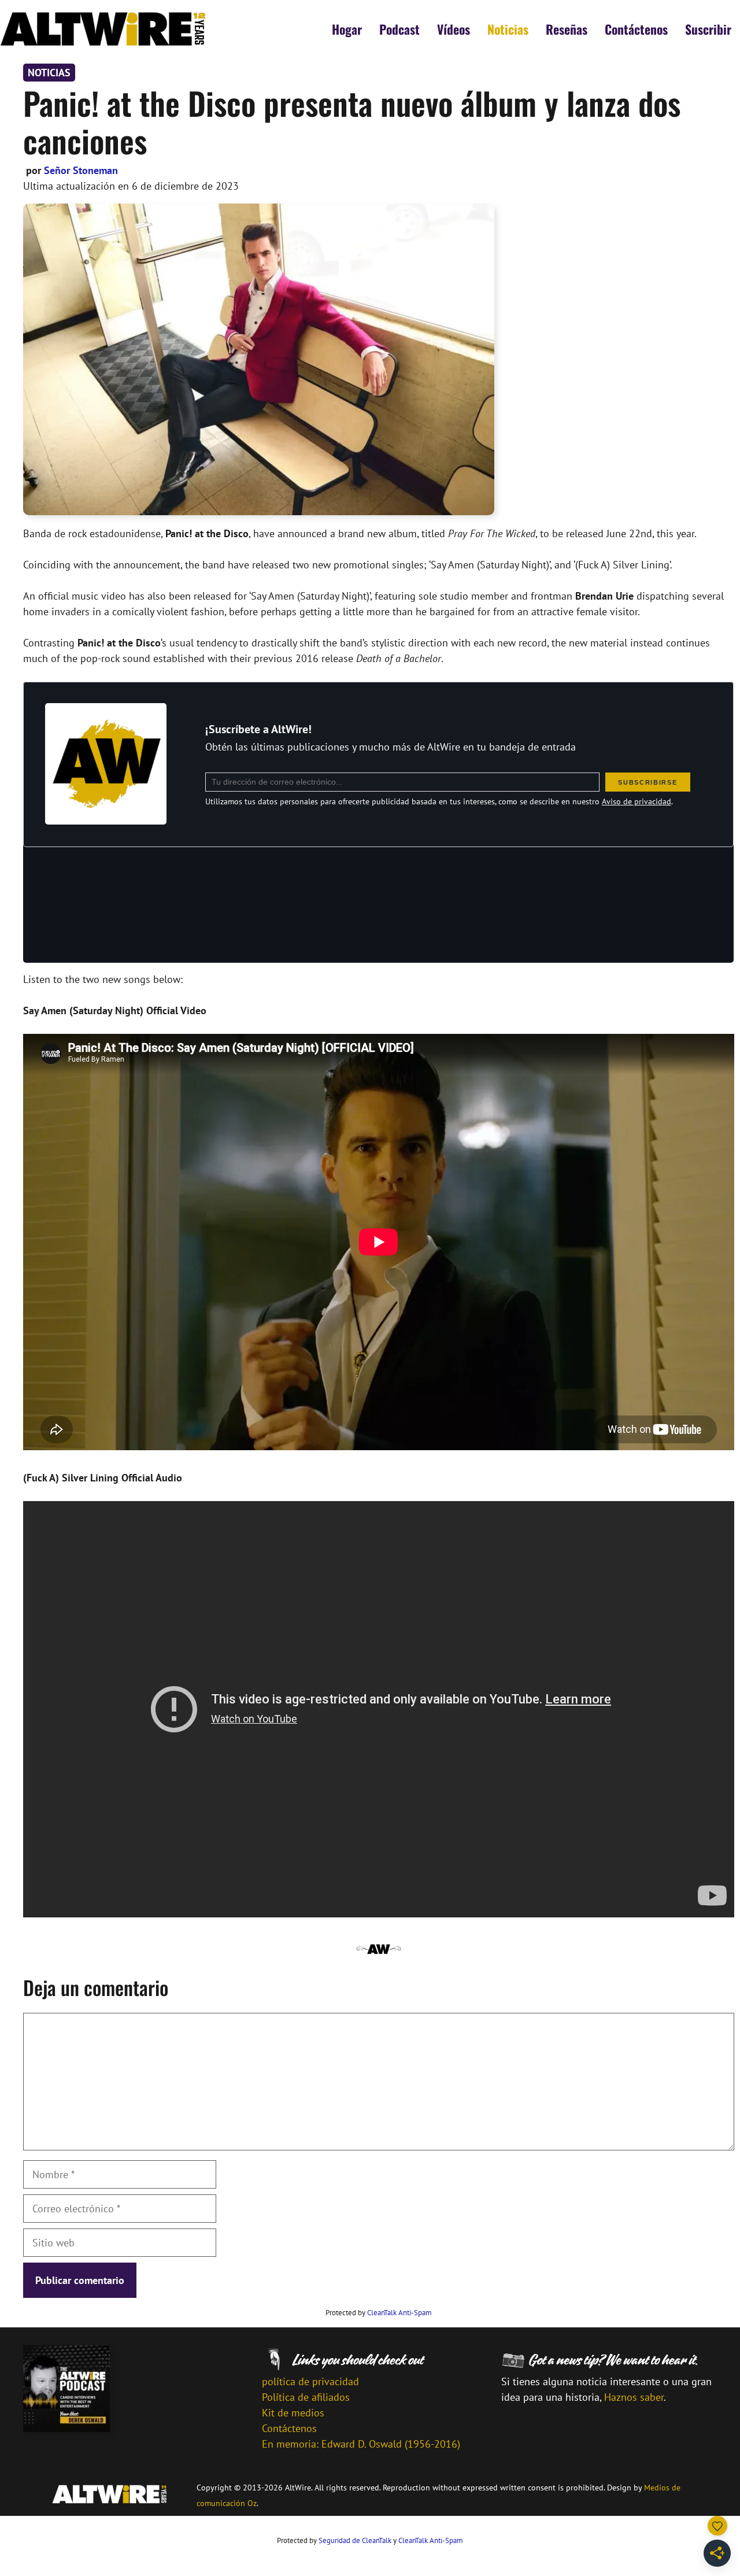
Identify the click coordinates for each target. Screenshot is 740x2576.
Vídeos (454, 29)
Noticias (508, 29)
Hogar (347, 29)
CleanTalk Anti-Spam (399, 2313)
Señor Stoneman (81, 170)
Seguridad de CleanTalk (355, 2540)
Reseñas (567, 29)
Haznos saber (634, 2397)
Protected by (379, 2313)
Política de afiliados (306, 2397)
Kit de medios (293, 2413)
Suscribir (708, 29)
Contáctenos (636, 29)
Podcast (399, 29)
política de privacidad (310, 2381)
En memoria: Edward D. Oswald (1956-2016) (361, 2444)
